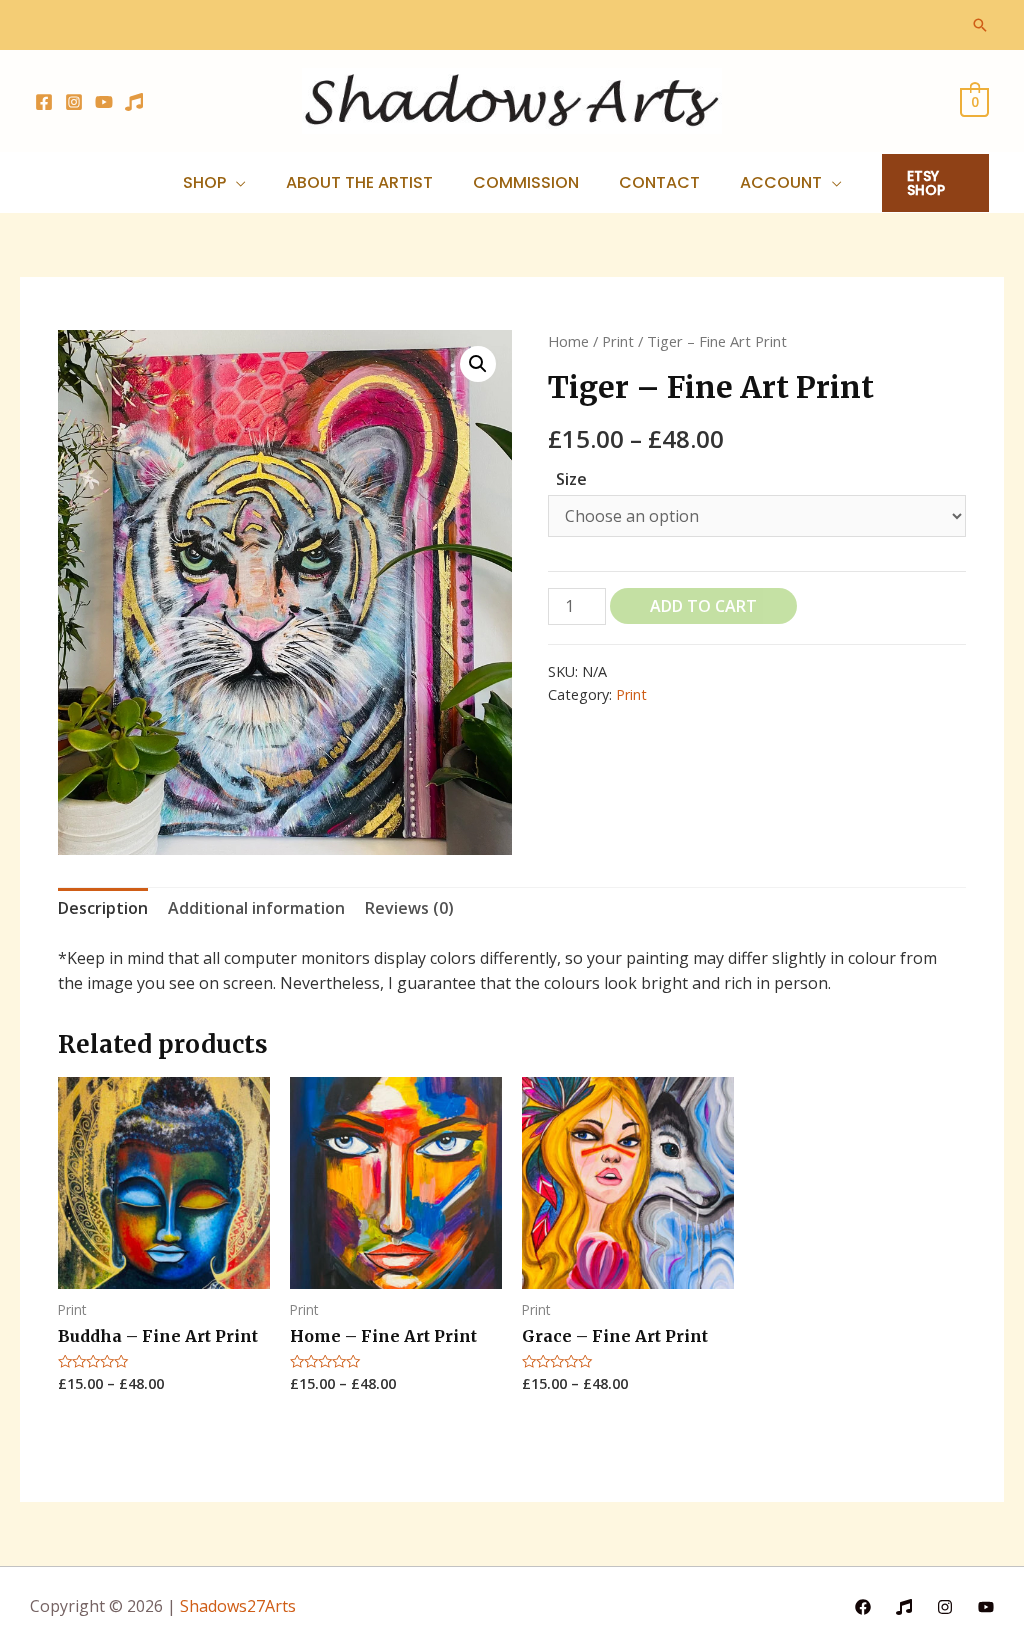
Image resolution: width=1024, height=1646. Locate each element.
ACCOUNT (781, 182)
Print (618, 341)
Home (568, 341)
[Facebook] (44, 102)
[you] (104, 102)
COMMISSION (526, 182)
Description (103, 908)
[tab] (103, 909)
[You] (986, 1607)
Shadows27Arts (238, 1606)
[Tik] (134, 102)
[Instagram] (74, 102)
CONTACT (659, 182)
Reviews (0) (409, 908)
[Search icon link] (980, 25)
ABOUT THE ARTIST (359, 182)
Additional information (256, 908)
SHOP (204, 182)
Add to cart (703, 606)
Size (571, 479)
